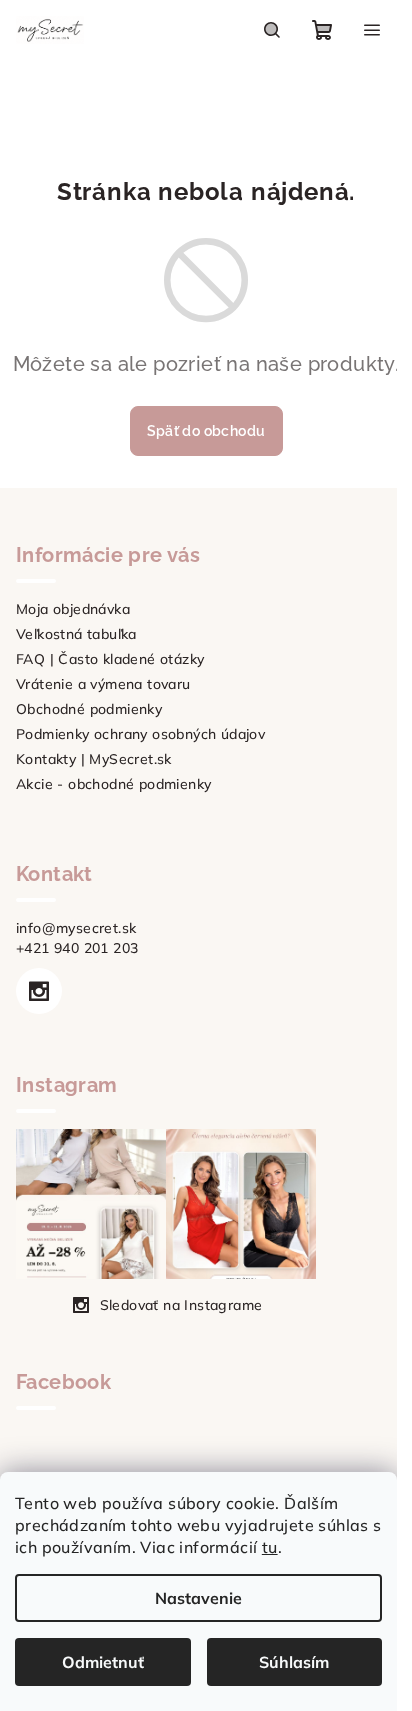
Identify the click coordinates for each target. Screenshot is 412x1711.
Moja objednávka (73, 609)
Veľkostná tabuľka (76, 634)
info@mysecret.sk (76, 928)
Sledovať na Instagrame (181, 1305)
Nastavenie (198, 1598)
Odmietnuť (103, 1662)
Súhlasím (294, 1662)
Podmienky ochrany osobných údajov (140, 734)
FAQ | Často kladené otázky (110, 659)
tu (270, 1547)
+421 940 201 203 (77, 948)
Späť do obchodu (206, 431)
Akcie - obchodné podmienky (113, 784)
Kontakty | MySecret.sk (94, 759)
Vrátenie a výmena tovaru (103, 684)
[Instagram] (39, 991)
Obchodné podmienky (89, 709)
